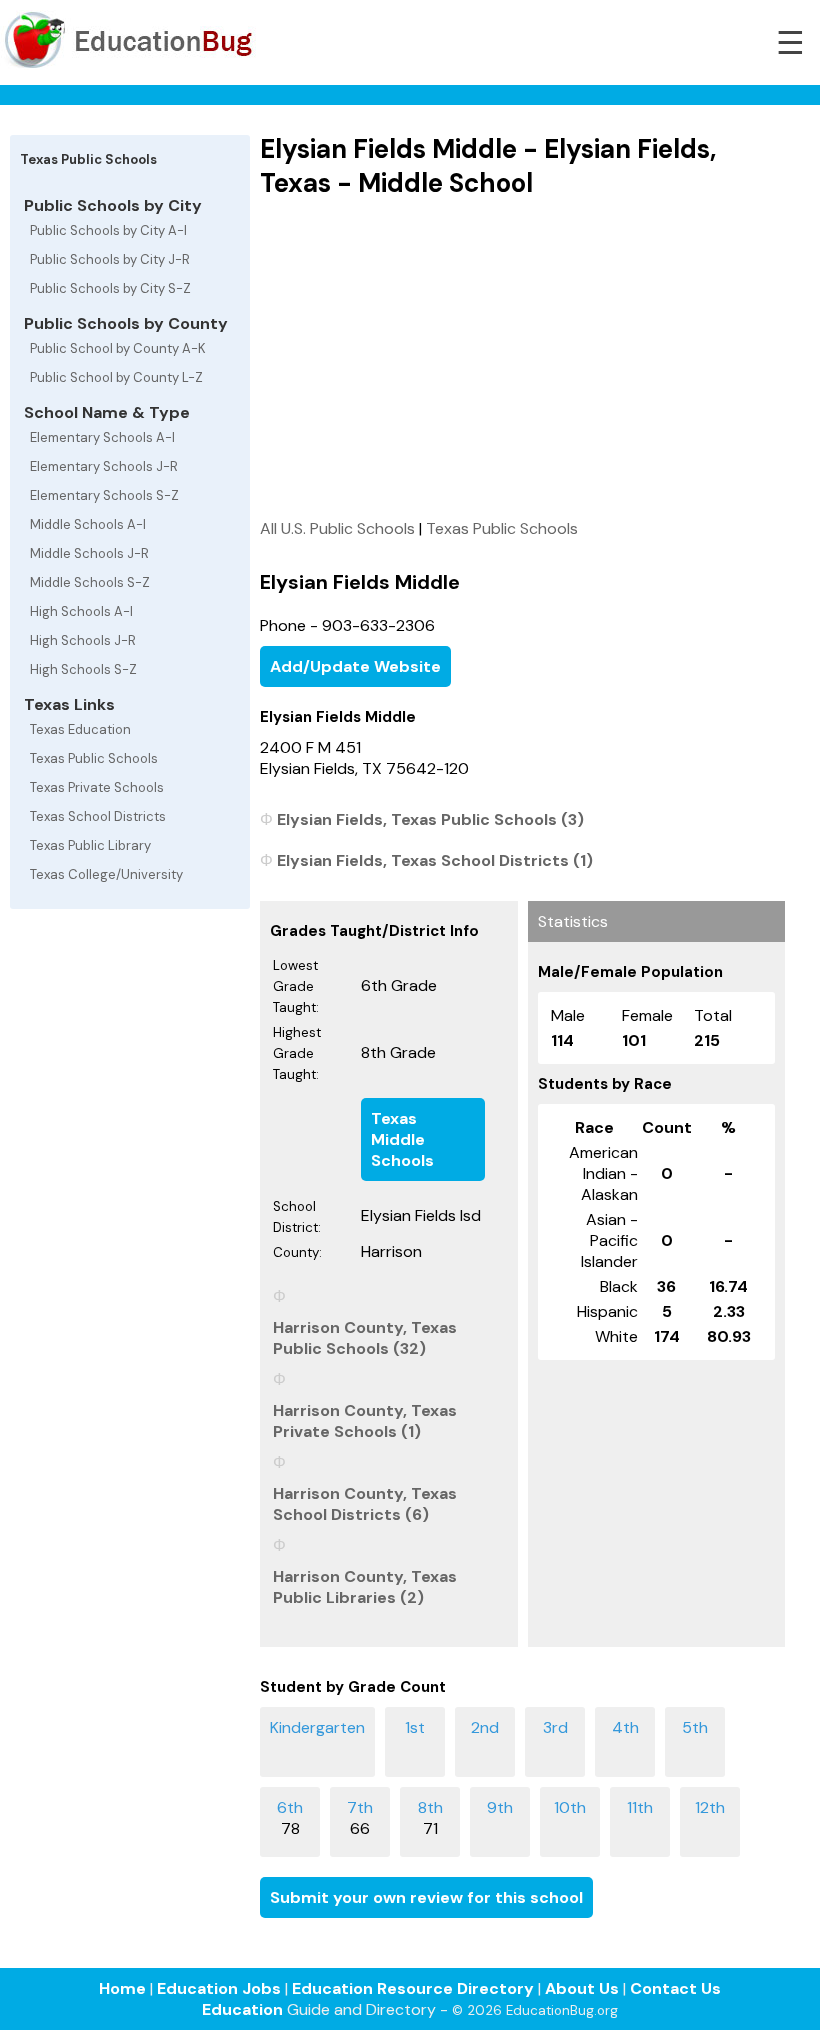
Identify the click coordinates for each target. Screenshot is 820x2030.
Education (242, 2009)
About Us (582, 1988)
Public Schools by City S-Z (110, 288)
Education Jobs (219, 1988)
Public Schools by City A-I (108, 230)
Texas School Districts (98, 816)
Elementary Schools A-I (102, 437)
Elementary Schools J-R (104, 466)
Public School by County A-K (118, 348)
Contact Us (675, 1988)
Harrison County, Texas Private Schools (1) (365, 1421)
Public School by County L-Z (116, 377)
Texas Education (80, 729)
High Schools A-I (81, 611)
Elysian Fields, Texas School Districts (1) (435, 860)
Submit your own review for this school (426, 1897)
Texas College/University (106, 874)
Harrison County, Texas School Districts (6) (365, 1504)
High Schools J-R (83, 640)
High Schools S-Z (83, 669)
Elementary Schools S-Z (104, 495)
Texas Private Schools (97, 787)
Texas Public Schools (94, 758)
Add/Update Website (355, 666)
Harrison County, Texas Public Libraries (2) (365, 1587)
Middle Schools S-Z (90, 582)
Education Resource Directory (413, 1988)
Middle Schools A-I (88, 524)
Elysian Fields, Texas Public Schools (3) (430, 819)
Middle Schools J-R (89, 553)
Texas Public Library (90, 845)
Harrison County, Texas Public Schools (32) (365, 1338)
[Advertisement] (522, 358)
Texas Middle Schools (402, 1139)
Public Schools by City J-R (110, 259)
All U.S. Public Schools (337, 528)
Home (122, 1988)
